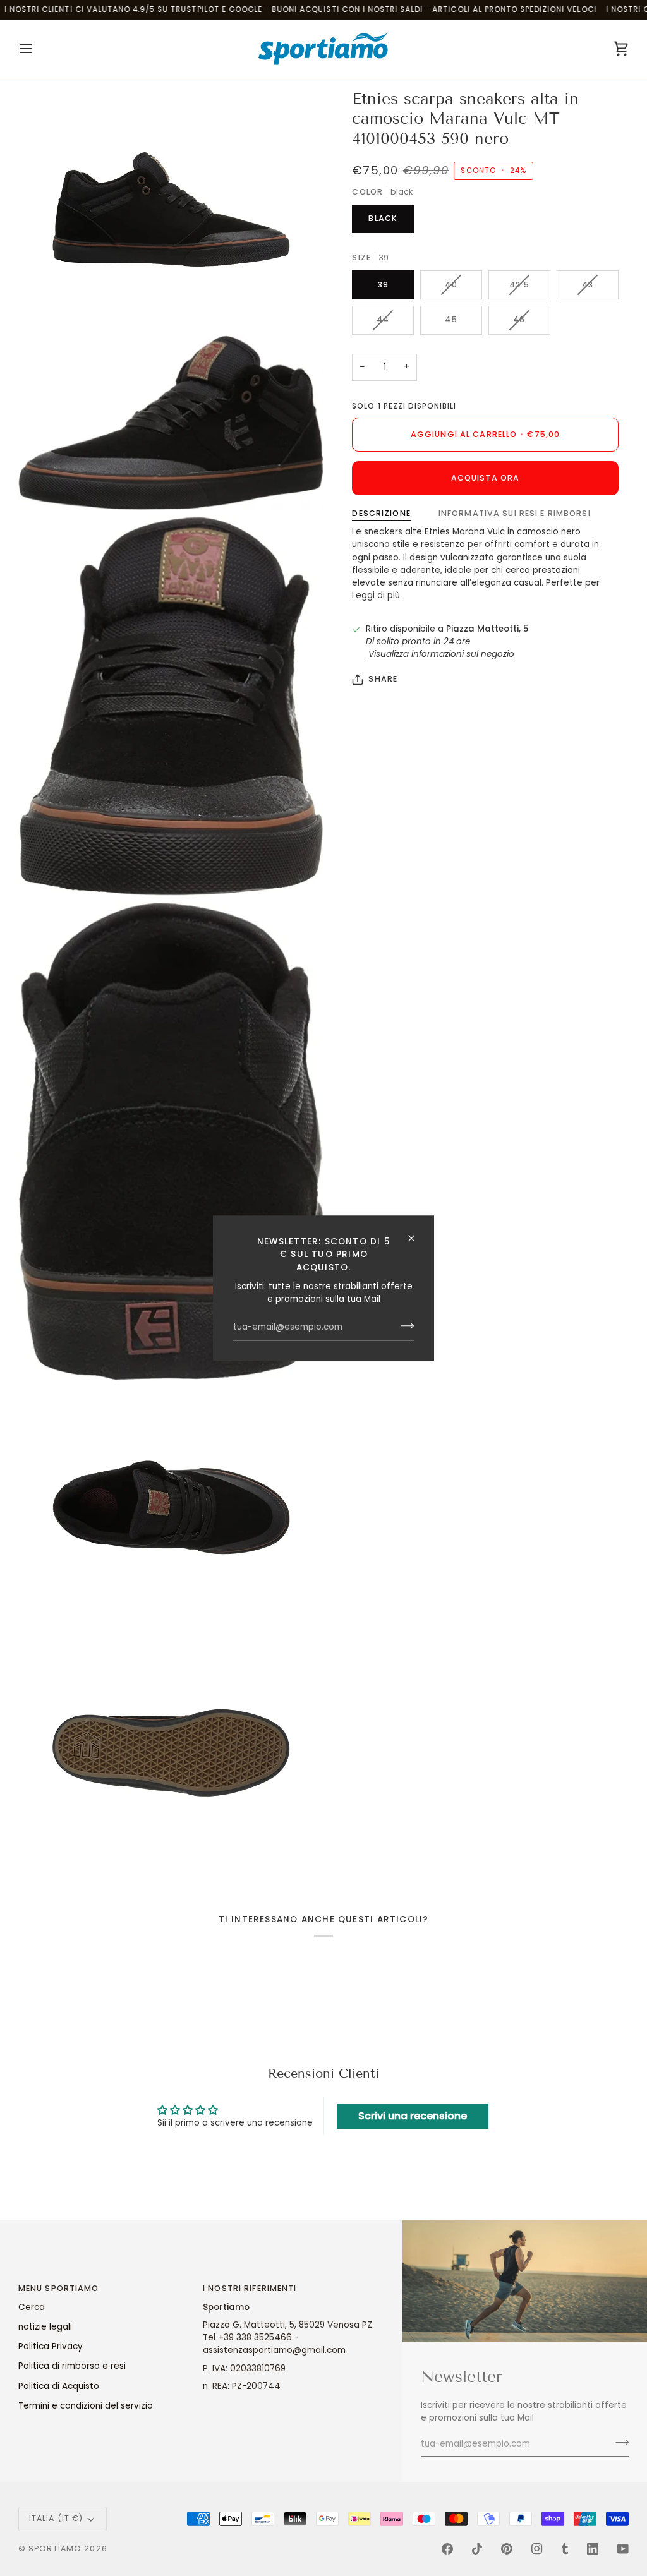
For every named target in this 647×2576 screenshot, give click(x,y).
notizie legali (45, 2327)
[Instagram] (537, 2549)
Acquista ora (486, 478)
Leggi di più (376, 595)
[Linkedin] (593, 2549)
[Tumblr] (565, 2549)
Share (383, 679)
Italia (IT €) (56, 2518)
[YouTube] (623, 2549)
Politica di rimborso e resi (72, 2366)
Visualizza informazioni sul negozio (441, 654)
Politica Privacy (51, 2346)
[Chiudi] (417, 1238)
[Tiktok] (477, 2549)
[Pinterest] (507, 2549)
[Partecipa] (403, 1326)
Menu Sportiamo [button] (59, 2288)
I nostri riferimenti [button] (250, 2288)
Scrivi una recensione (413, 2116)
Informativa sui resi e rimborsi (515, 513)
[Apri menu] (37, 49)
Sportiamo (55, 2549)
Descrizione (381, 513)
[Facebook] (447, 2549)
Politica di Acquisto (59, 2386)
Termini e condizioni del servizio (86, 2406)
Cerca (32, 2307)
